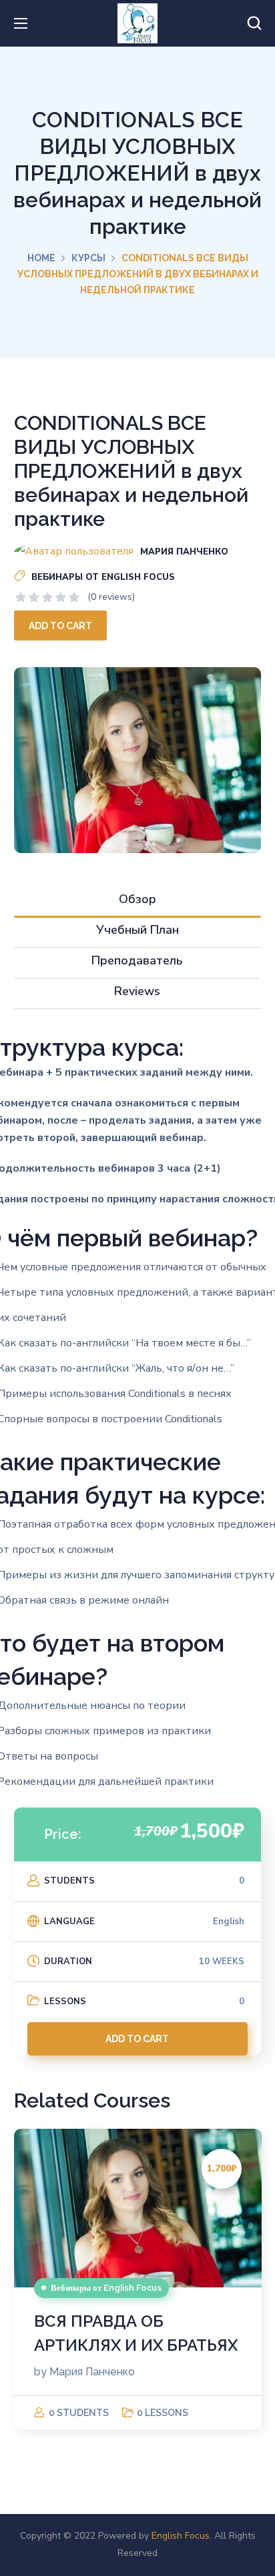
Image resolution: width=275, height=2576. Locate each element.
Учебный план (137, 930)
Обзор (137, 899)
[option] (138, 2279)
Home (41, 258)
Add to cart (60, 626)
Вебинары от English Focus (103, 577)
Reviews (137, 991)
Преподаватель (137, 960)
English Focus (181, 2536)
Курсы (88, 258)
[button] (254, 23)
